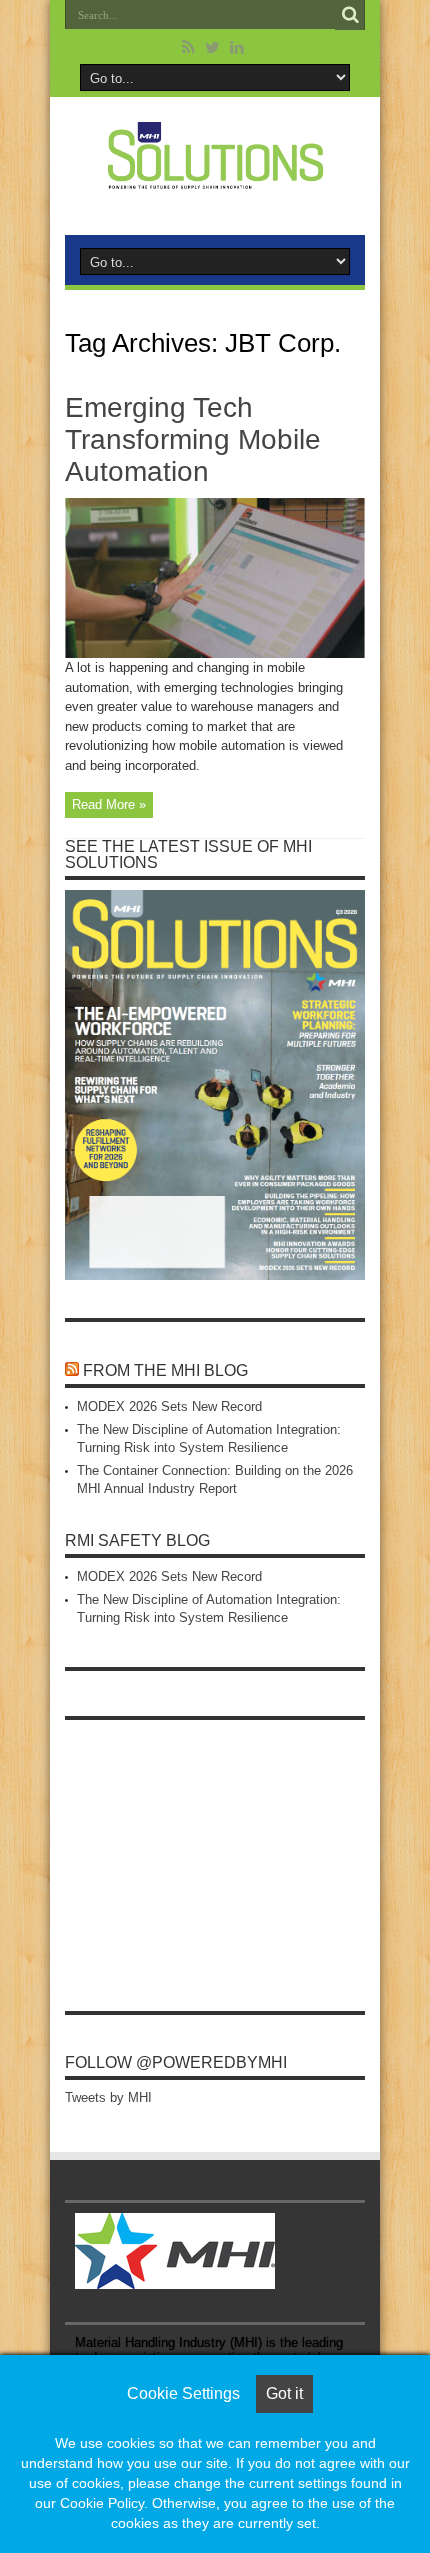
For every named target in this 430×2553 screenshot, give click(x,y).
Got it (284, 2393)
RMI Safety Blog (137, 1540)
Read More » (109, 804)
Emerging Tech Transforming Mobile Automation (193, 439)
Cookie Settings (183, 2393)
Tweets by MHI (108, 2097)
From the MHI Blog (165, 1370)
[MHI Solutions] (215, 177)
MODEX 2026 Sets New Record (169, 1406)
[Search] (350, 15)
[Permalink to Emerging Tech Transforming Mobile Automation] (215, 653)
